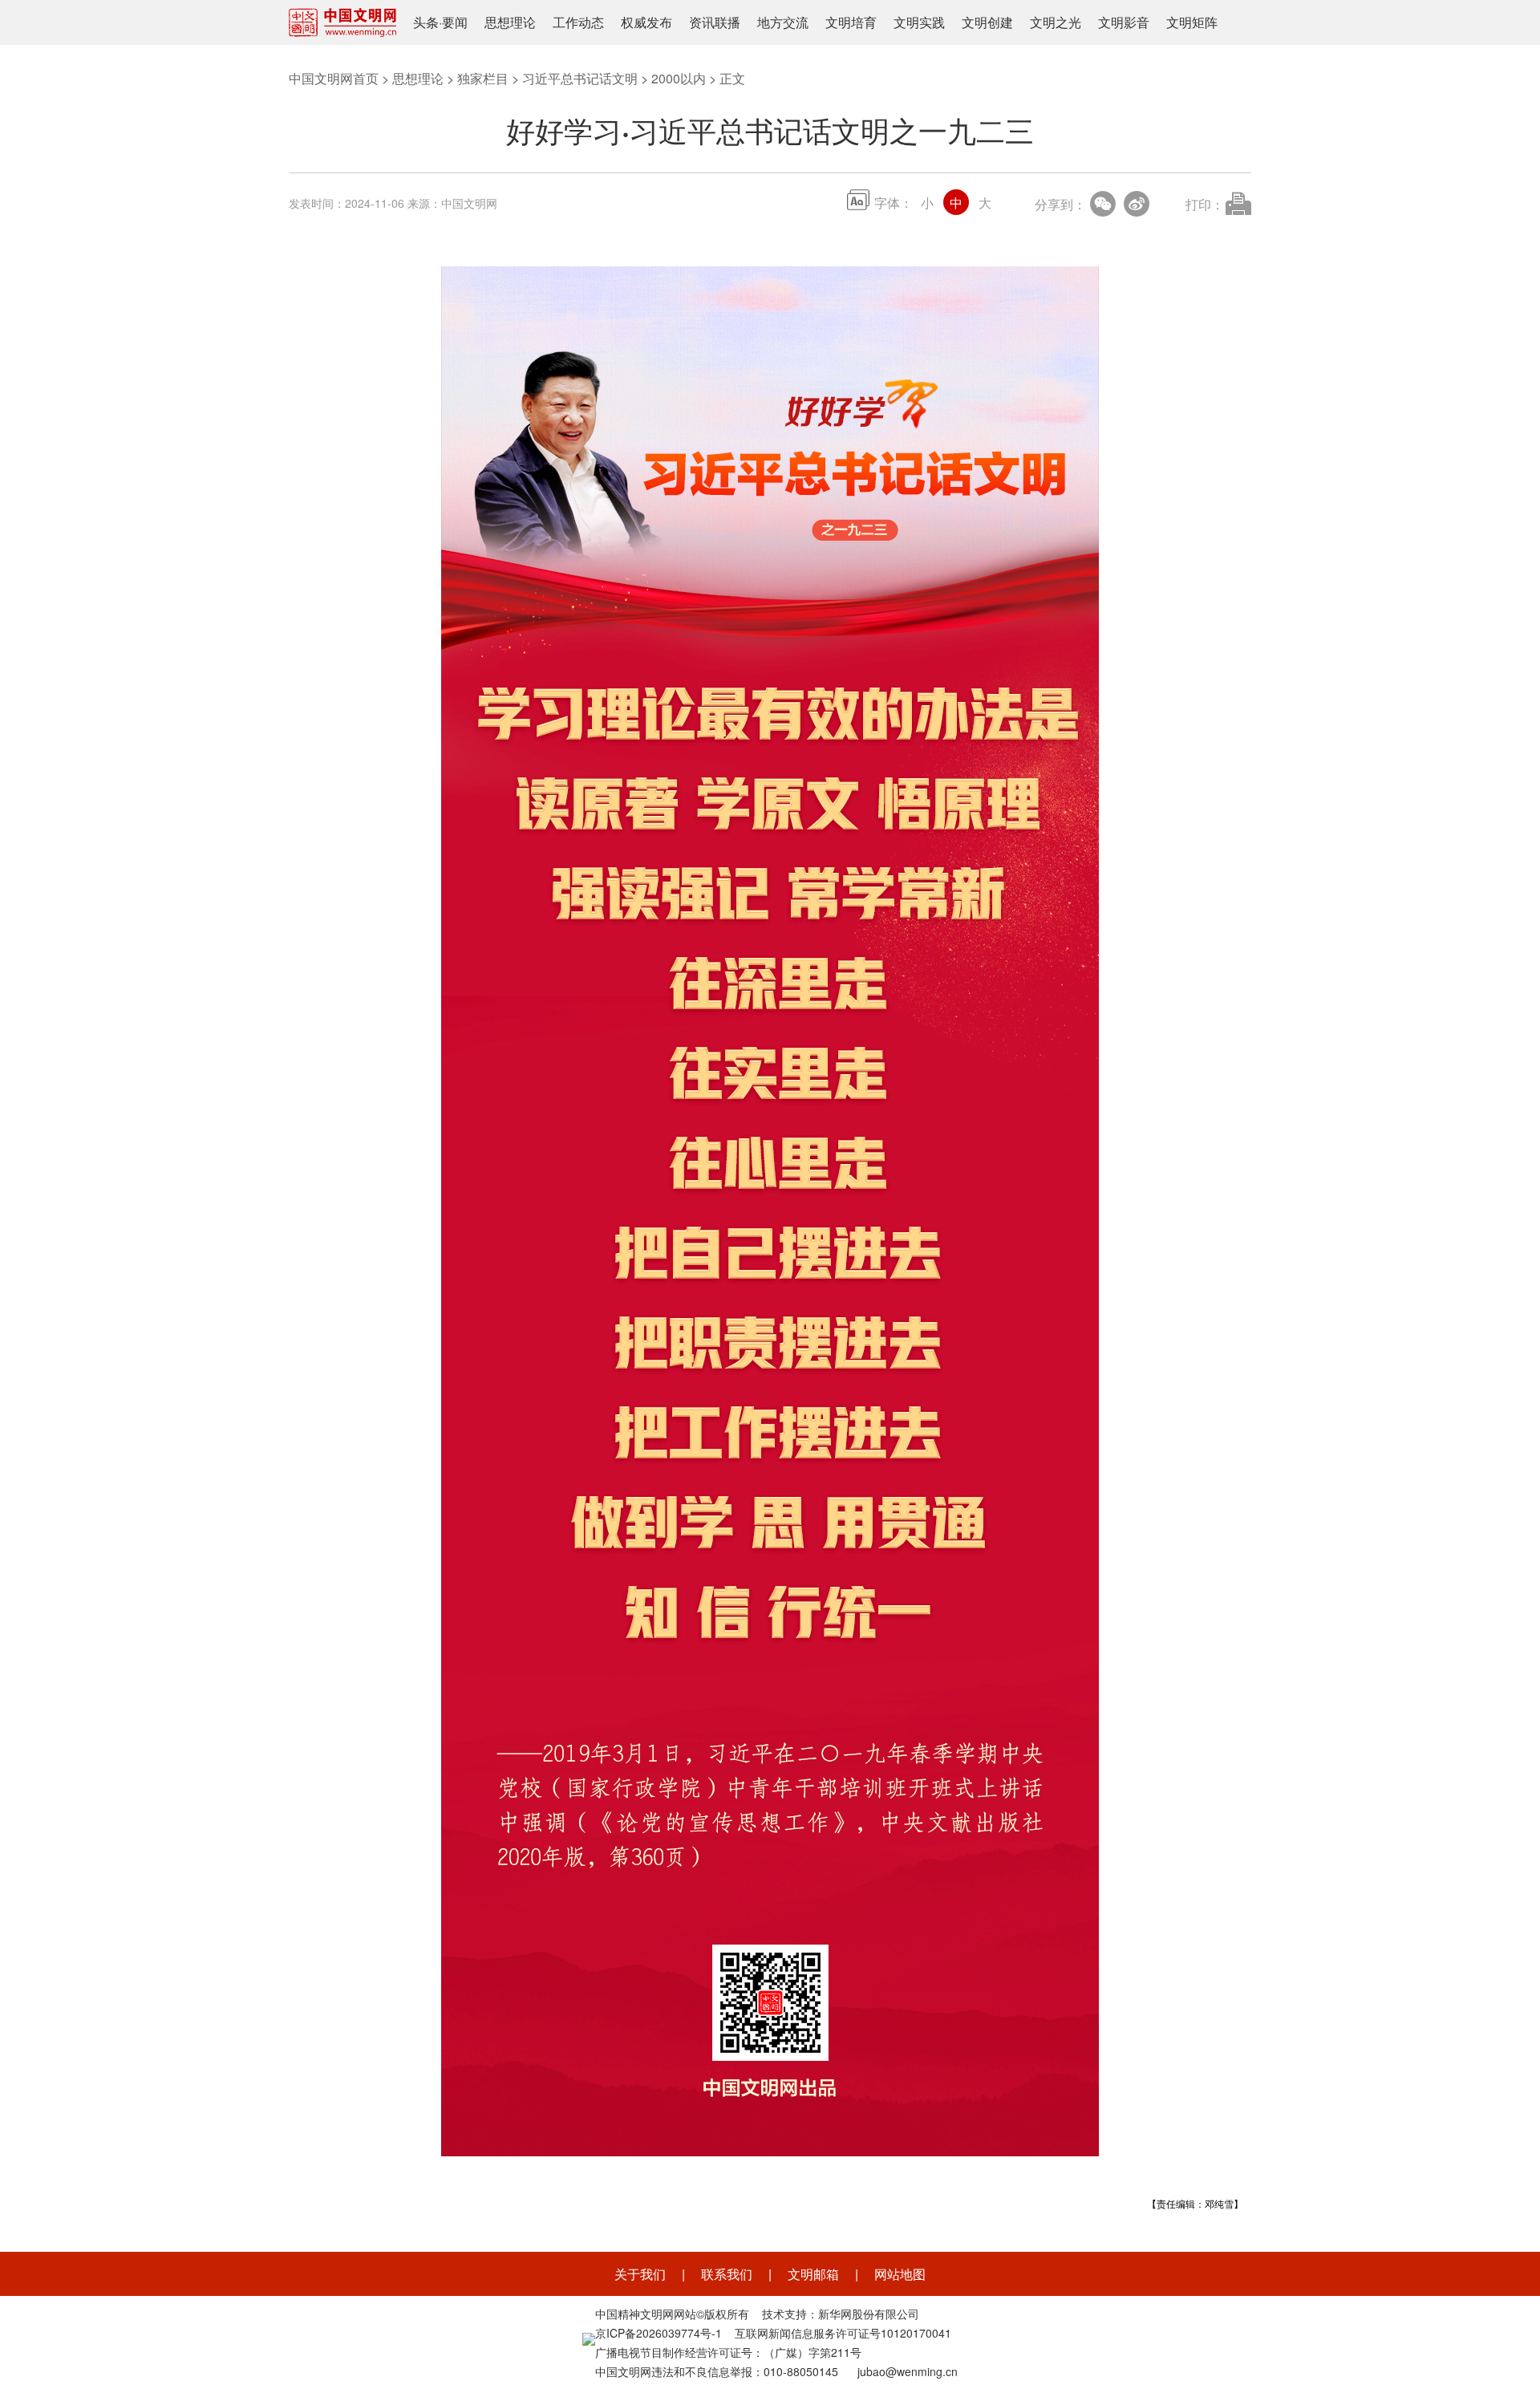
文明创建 (987, 22)
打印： (1205, 204)
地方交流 (783, 22)
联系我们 (727, 2274)
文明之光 (1056, 22)
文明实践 (919, 22)
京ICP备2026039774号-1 (659, 2333)
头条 (426, 22)
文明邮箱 (813, 2274)
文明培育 (851, 22)
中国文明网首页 (334, 78)
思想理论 (510, 22)
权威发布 (646, 22)
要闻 (455, 22)
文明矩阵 (1192, 22)
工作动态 (578, 22)
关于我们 (640, 2274)
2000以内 (679, 78)
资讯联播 (715, 22)
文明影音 (1124, 22)
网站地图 (900, 2274)
